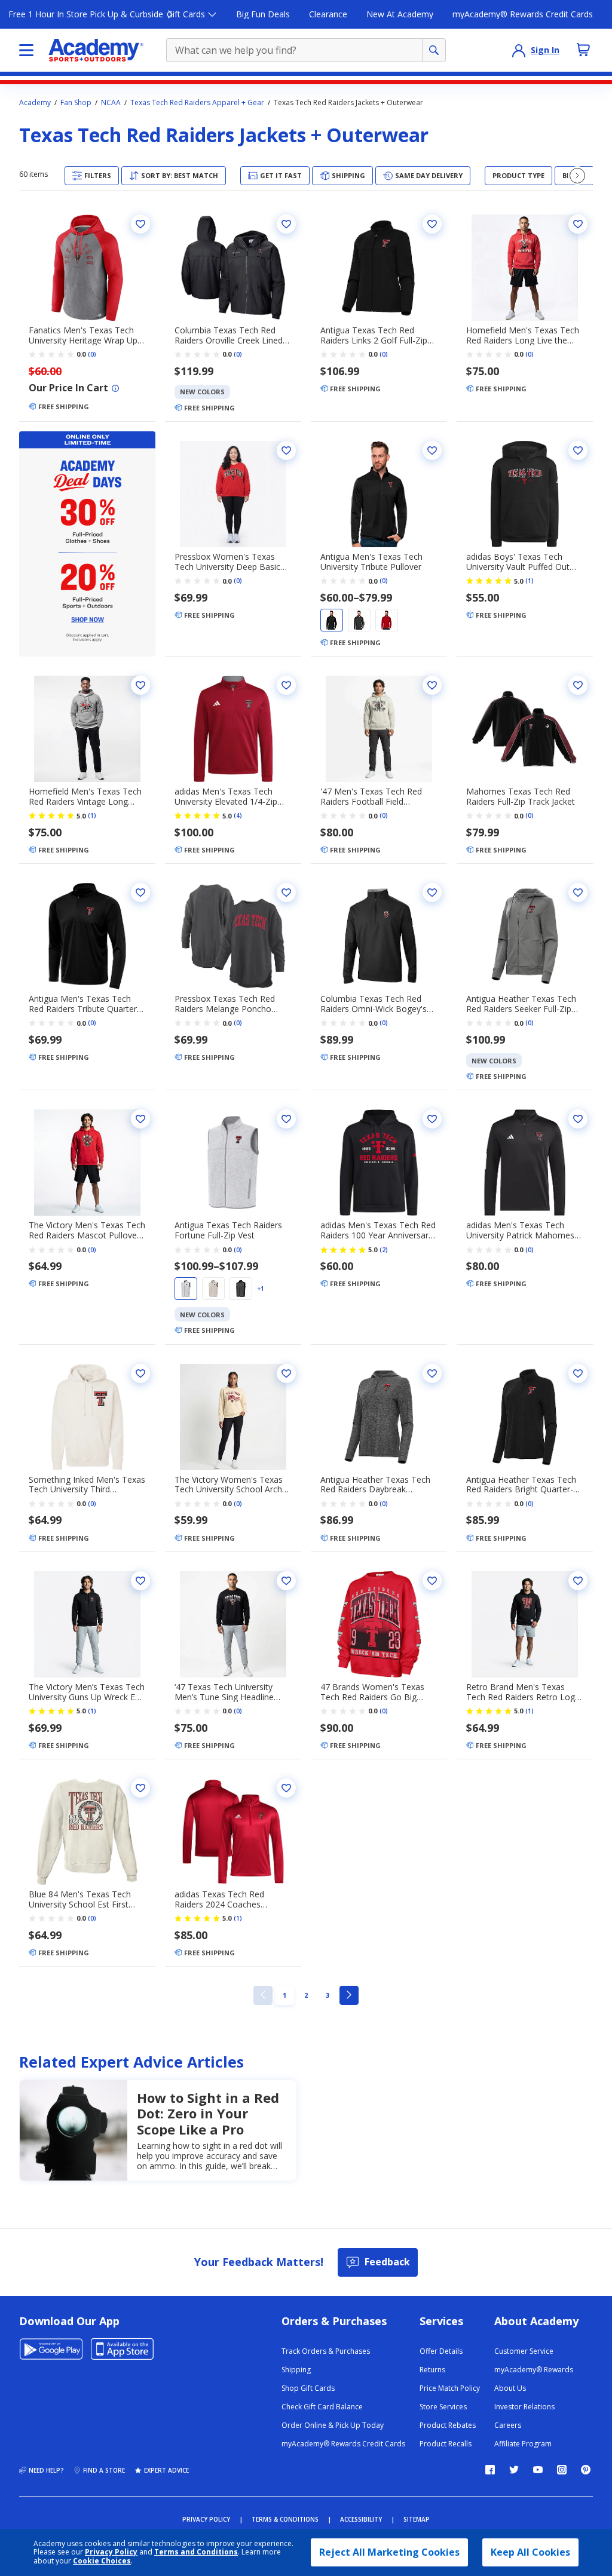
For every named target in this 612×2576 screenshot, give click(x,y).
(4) (238, 815)
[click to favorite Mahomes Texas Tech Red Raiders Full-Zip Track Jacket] (578, 685)
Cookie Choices (102, 2561)
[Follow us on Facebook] (490, 2470)
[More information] (115, 388)
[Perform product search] (434, 50)
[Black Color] (332, 620)
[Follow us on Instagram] (562, 2470)
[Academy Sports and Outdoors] (96, 50)
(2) (384, 1250)
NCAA (111, 103)
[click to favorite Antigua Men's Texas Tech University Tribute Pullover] (432, 450)
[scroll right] (577, 176)
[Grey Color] (359, 620)
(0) (92, 354)
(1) (530, 581)
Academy (35, 103)
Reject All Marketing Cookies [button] (389, 2552)
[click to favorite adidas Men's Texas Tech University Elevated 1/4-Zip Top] (286, 685)
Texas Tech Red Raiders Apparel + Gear (197, 103)
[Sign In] (519, 50)
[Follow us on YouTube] (538, 2470)
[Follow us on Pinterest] (586, 2470)
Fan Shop (76, 103)
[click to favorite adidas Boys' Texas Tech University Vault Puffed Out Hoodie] (578, 450)
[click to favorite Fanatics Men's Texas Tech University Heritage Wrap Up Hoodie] (140, 224)
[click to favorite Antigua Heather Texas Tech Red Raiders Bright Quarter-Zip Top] (578, 1373)
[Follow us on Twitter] (514, 2470)
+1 (261, 1289)
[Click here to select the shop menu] (26, 50)
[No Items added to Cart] (583, 50)
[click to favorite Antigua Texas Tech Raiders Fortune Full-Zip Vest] (286, 1119)
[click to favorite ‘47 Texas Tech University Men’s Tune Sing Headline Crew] (286, 1581)
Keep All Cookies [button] (530, 2552)
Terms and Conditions (196, 2552)
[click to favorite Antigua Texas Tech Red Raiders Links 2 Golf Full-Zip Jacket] (432, 224)
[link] (263, 1995)
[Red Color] (387, 620)
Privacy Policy (111, 2552)
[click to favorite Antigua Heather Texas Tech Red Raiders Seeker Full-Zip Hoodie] (578, 893)
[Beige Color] (213, 1289)
